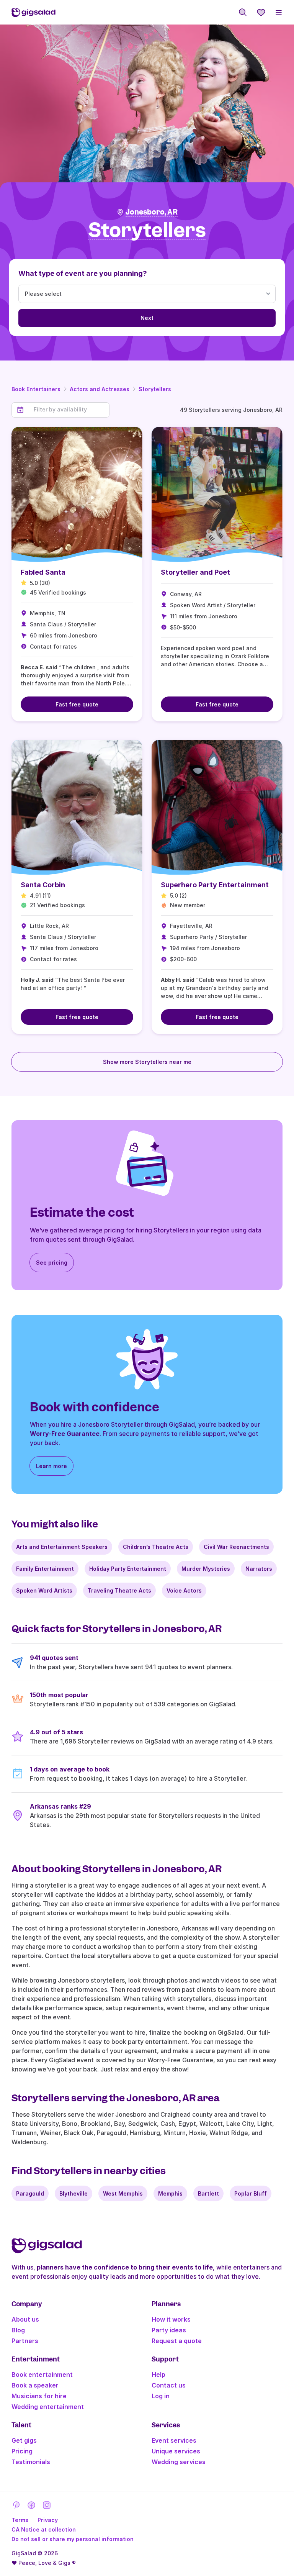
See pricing (52, 1263)
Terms (20, 2520)
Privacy (48, 2520)
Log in (161, 2396)
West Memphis (123, 2193)
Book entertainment (42, 2374)
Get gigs (24, 2440)
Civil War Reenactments (236, 1547)
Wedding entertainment (48, 2407)
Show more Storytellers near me (147, 1062)
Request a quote (177, 2341)
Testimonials (31, 2462)
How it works (171, 2319)
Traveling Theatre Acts (119, 1590)
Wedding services (179, 2462)
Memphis (170, 2193)
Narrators (259, 1569)
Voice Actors (184, 1590)
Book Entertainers (36, 389)
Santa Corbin (43, 885)
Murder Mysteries (206, 1569)
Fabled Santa (43, 572)
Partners (25, 2341)
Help (158, 2374)
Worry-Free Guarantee (65, 1434)
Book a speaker (35, 2385)
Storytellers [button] (147, 230)
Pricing (22, 2451)
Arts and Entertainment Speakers (62, 1547)
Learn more (51, 1466)
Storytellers (155, 389)
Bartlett (208, 2193)
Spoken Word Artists (44, 1590)
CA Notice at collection (44, 2529)
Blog (18, 2330)
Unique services (176, 2451)
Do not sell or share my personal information (73, 2539)
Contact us (169, 2385)
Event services (174, 2440)
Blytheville (73, 2193)
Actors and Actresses (100, 389)
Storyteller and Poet (195, 572)
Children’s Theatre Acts (156, 1547)
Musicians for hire (39, 2396)
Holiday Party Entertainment (128, 1569)
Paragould (30, 2193)
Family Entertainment (45, 1569)
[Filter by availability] (69, 410)
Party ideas (169, 2330)
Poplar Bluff (251, 2193)
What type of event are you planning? (83, 273)
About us (25, 2319)
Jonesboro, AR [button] (152, 212)
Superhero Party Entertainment (215, 885)
